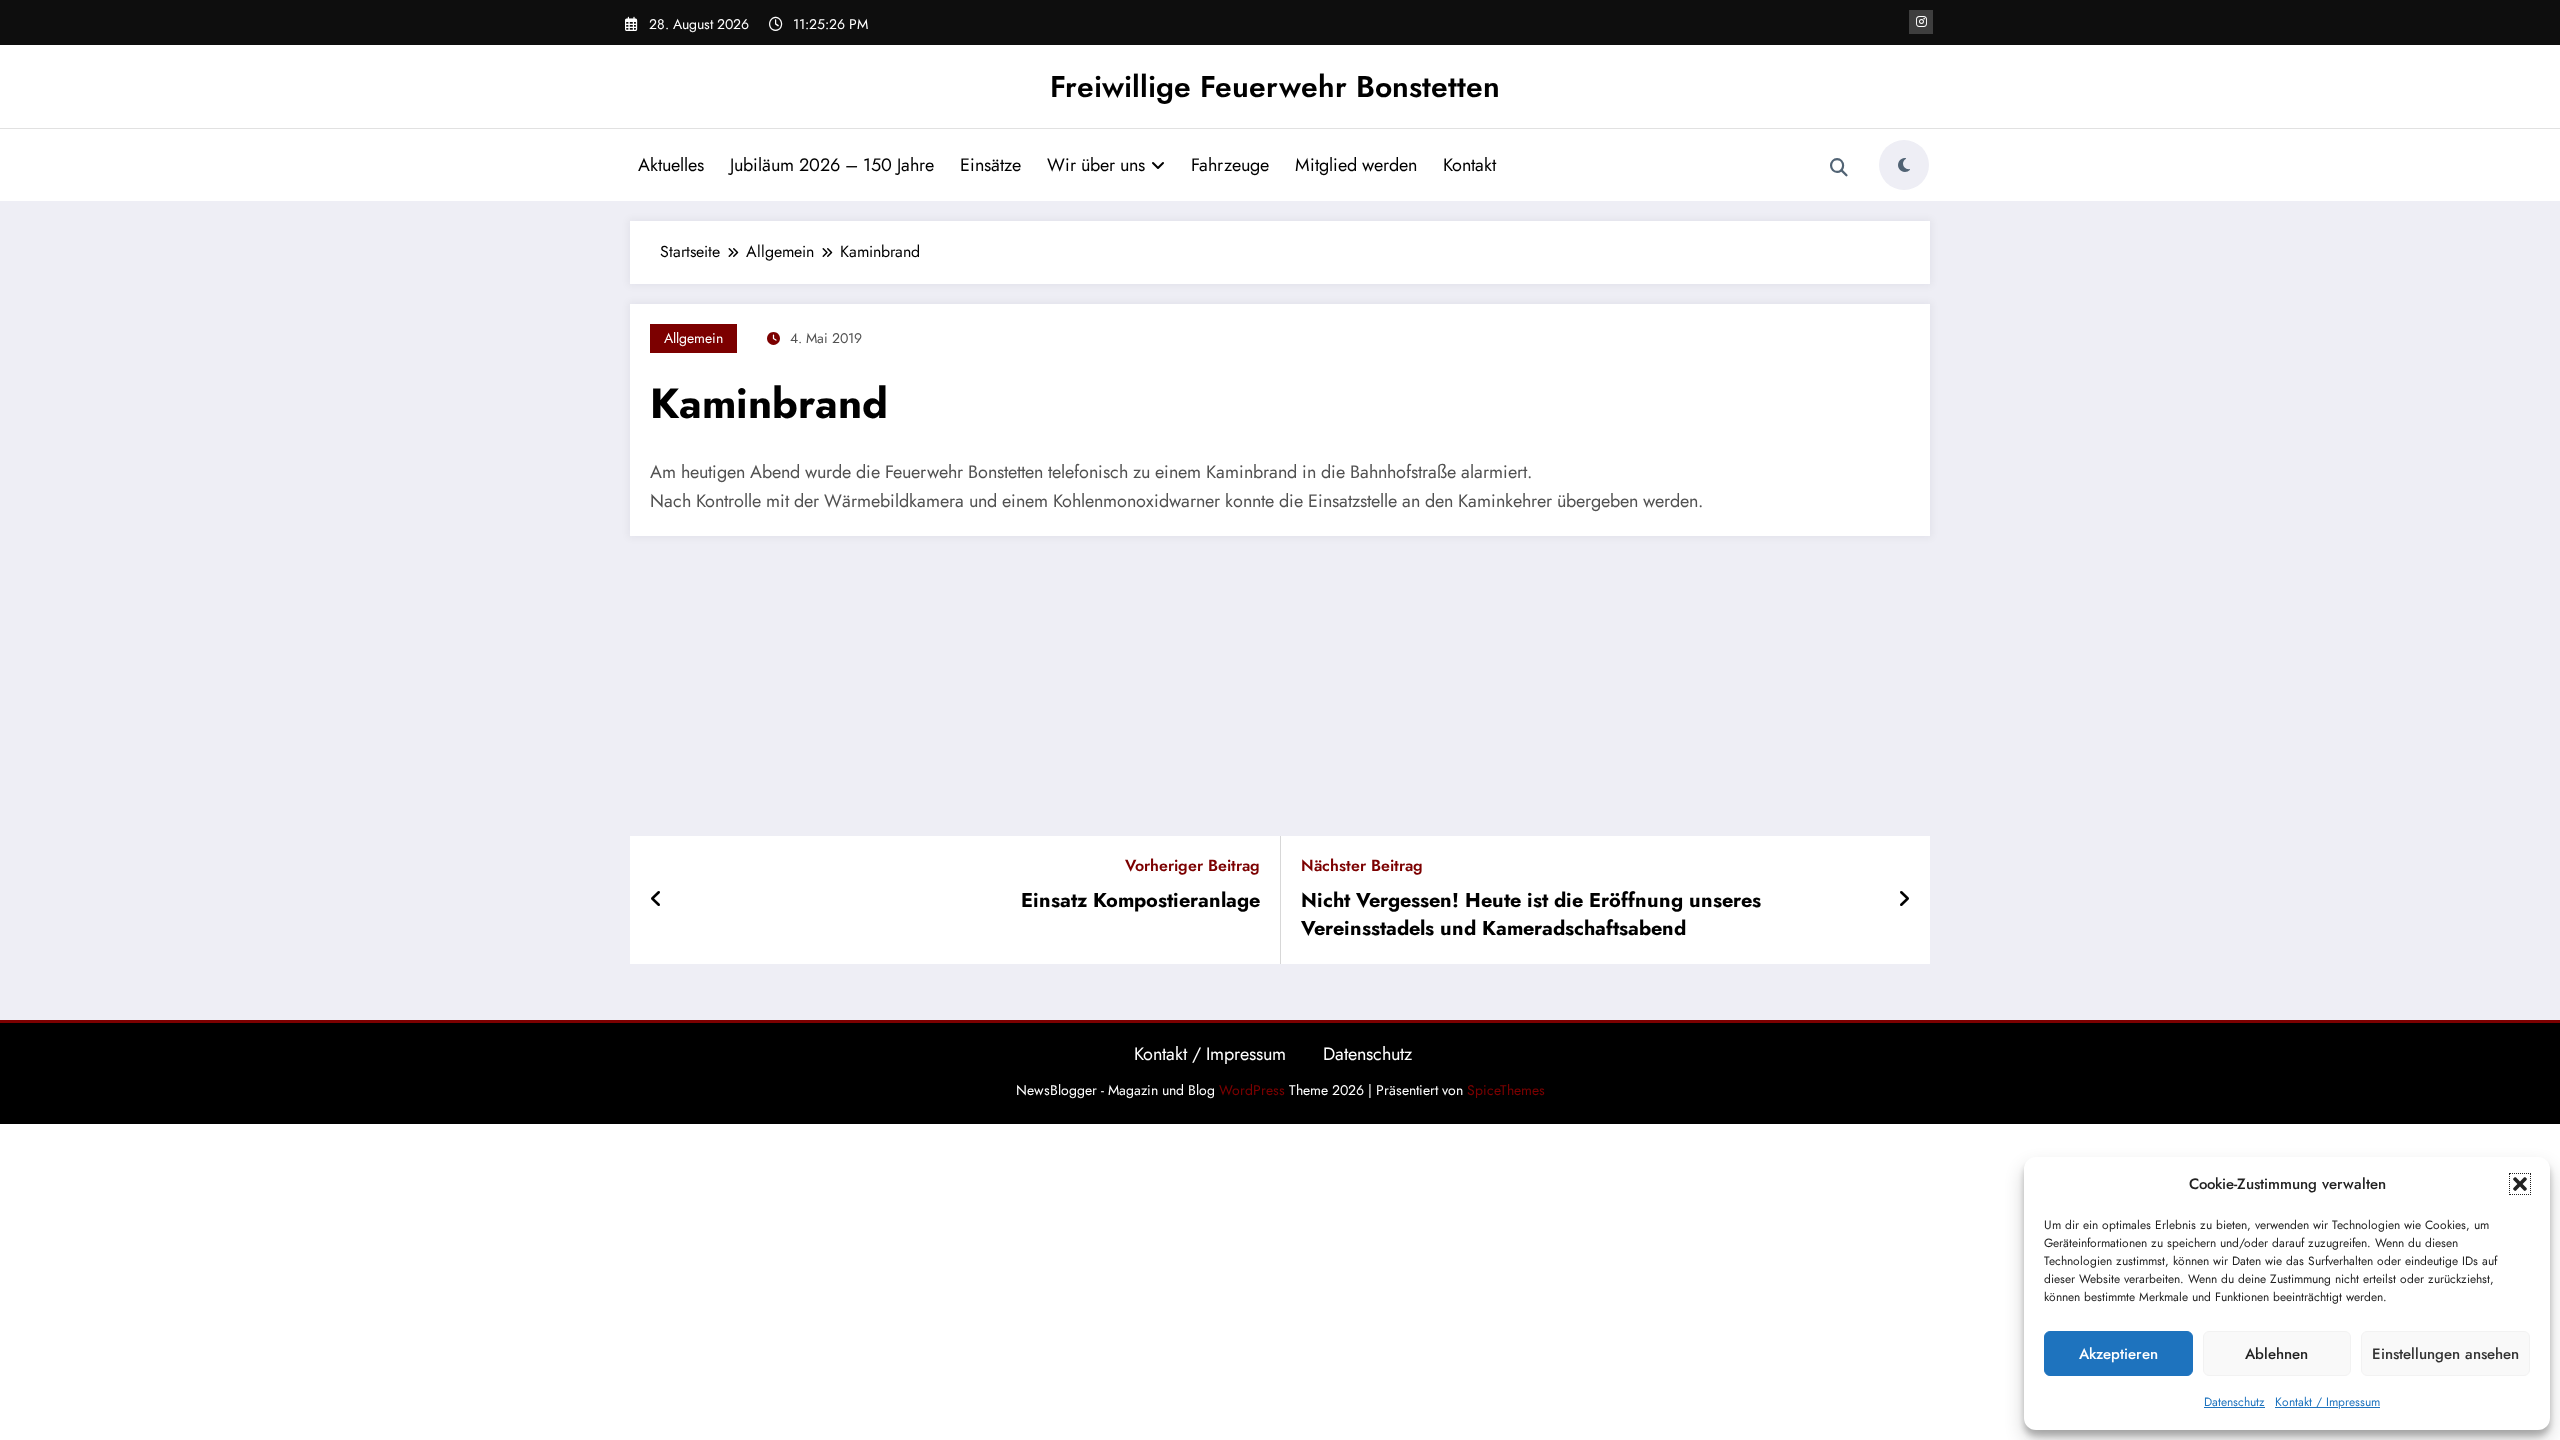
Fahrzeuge (1230, 165)
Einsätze (990, 165)
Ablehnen (2276, 1354)
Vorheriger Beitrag (1192, 865)
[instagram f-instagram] (1921, 22)
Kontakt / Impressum (2327, 1402)
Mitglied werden (1356, 165)
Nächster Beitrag (1362, 865)
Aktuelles (671, 165)
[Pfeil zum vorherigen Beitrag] (656, 900)
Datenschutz (2234, 1402)
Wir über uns (1096, 165)
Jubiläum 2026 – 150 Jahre (832, 165)
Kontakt (1469, 165)
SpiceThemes (1506, 1090)
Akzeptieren (2118, 1354)
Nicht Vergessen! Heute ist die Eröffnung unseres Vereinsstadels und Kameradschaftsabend (1531, 915)
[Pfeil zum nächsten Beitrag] (1904, 900)
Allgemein (693, 338)
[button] (2520, 1184)
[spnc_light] (1904, 165)
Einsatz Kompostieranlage (1140, 901)
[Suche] (1839, 168)
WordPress (1252, 1090)
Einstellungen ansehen (2445, 1354)
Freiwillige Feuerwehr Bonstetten (1275, 86)
